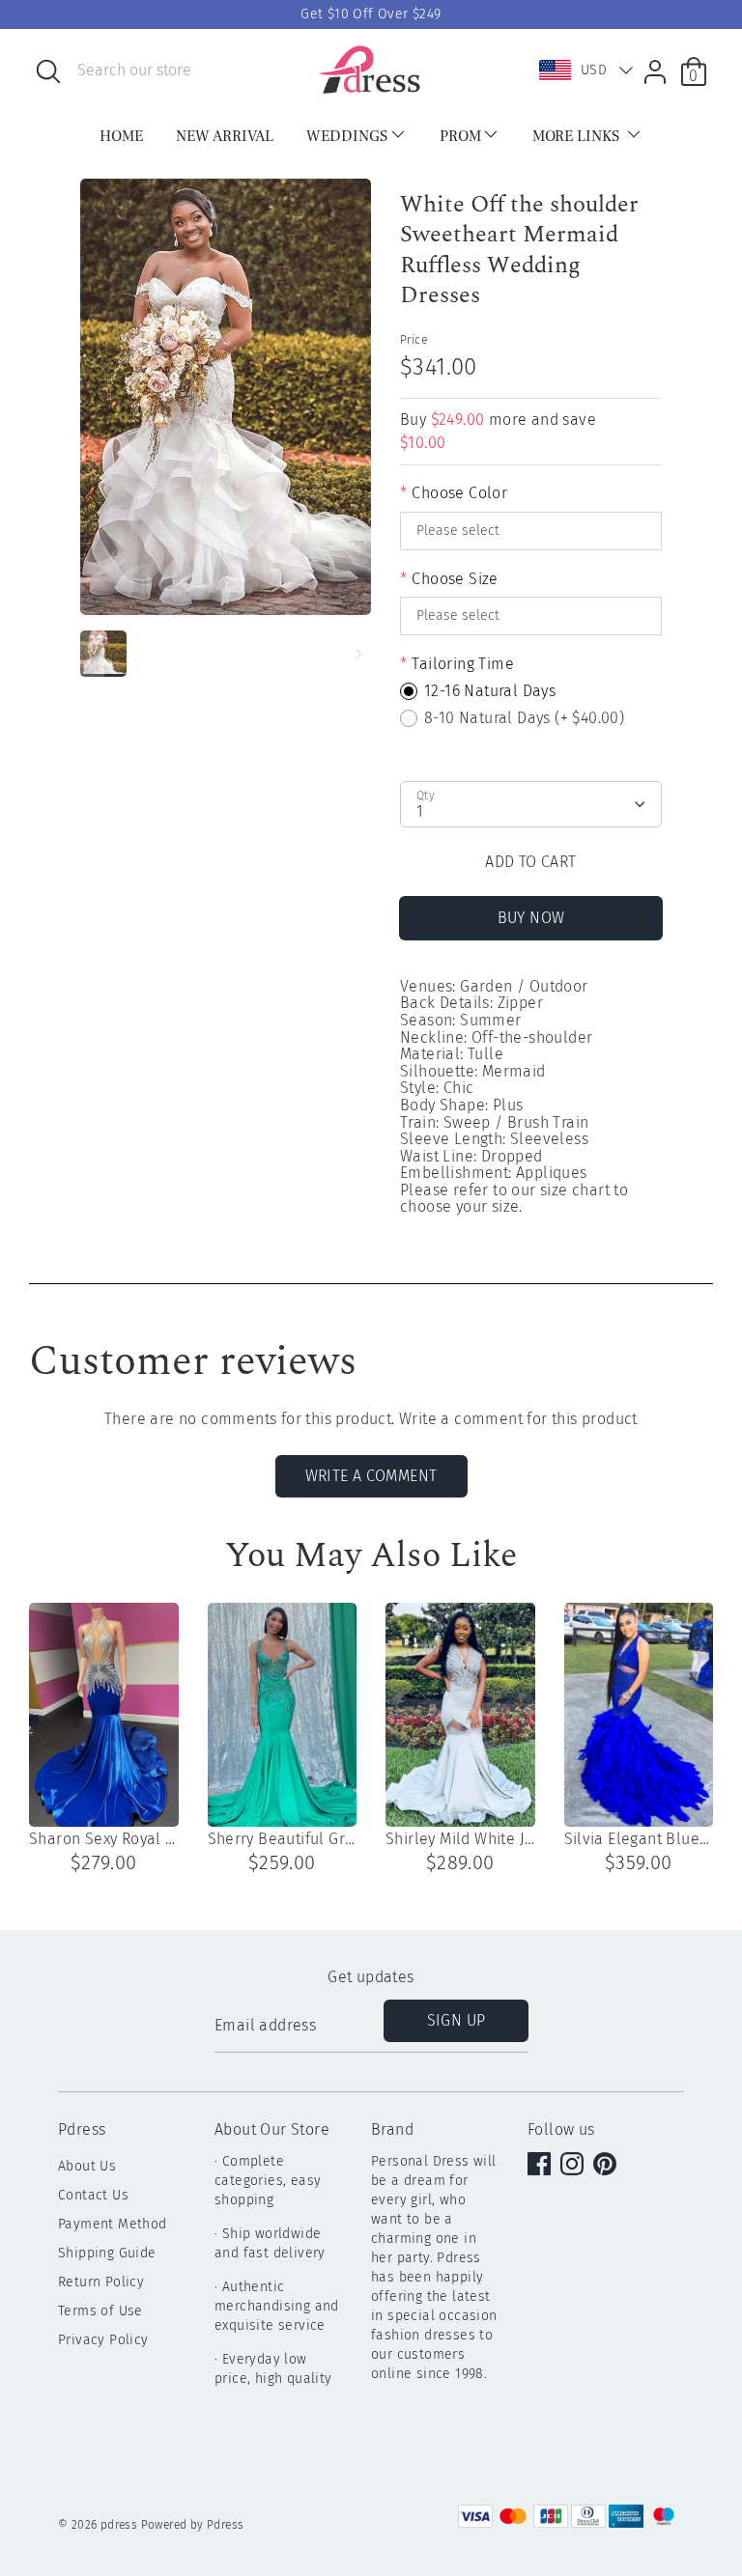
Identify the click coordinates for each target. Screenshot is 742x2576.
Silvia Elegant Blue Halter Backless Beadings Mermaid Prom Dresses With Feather (639, 1839)
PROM (460, 136)
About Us (87, 2166)
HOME (121, 136)
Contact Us (93, 2195)
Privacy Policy (103, 2340)
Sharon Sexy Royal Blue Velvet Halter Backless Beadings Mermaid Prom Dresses (104, 1839)
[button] (582, 70)
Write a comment (371, 1476)
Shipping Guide (107, 2253)
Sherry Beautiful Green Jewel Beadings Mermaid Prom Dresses (283, 1839)
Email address (265, 2027)
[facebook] (541, 2166)
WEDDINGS (347, 136)
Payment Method (113, 2224)
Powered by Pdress (193, 2525)
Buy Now (531, 918)
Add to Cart (530, 862)
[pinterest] (607, 2166)
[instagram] (574, 2166)
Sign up (457, 2020)
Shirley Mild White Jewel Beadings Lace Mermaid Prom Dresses (460, 1839)
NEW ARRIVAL (225, 136)
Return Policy (101, 2282)
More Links (578, 136)
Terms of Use (100, 2311)
